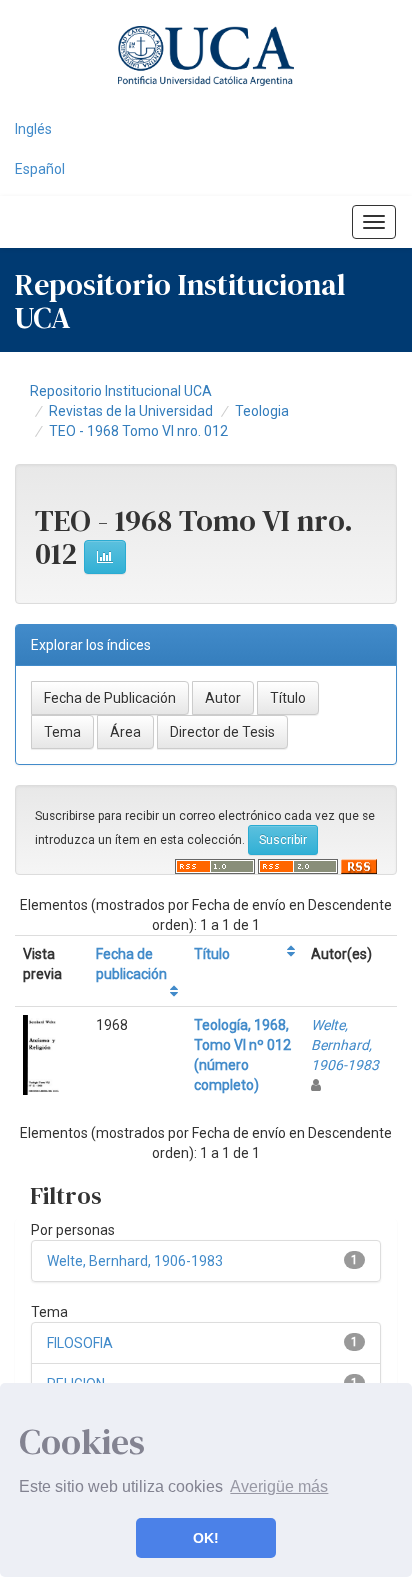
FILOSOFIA (80, 1343)
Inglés (33, 129)
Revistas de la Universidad (131, 411)
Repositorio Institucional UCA (121, 391)
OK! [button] (206, 1538)
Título (212, 954)
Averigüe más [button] (279, 1486)
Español (40, 169)
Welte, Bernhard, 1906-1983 (345, 1045)
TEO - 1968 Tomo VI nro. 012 (138, 431)
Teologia (262, 411)
